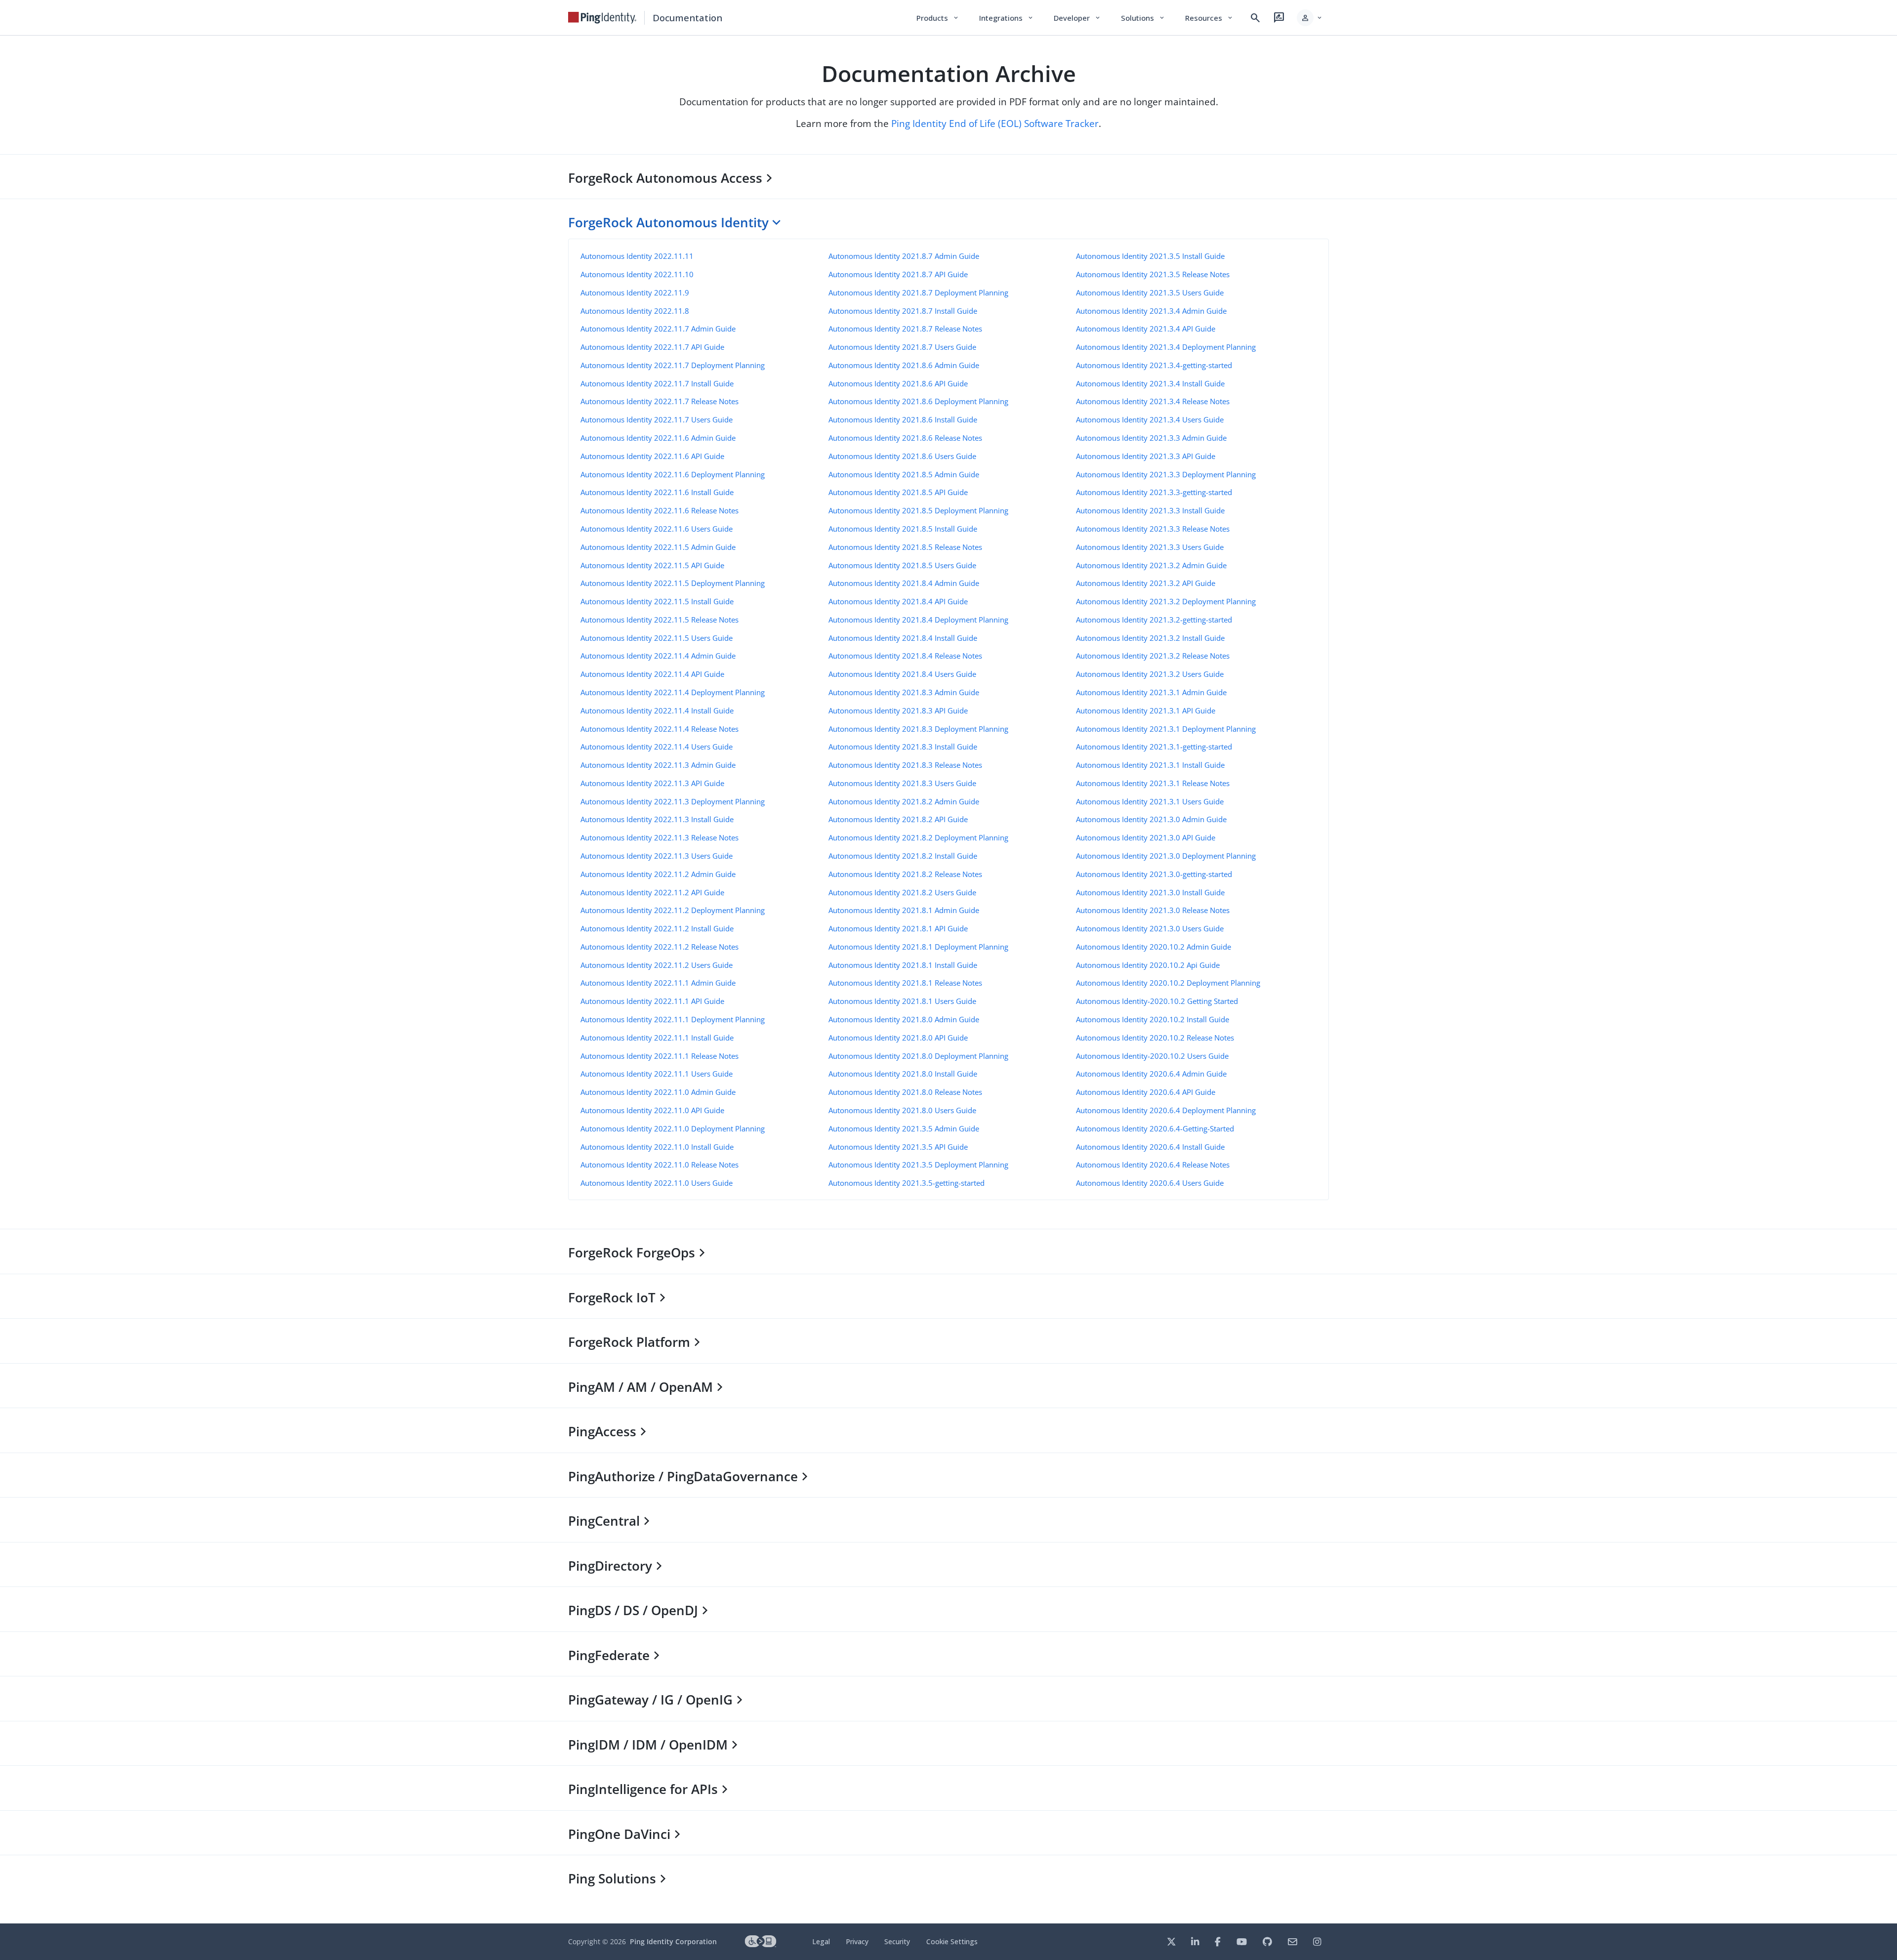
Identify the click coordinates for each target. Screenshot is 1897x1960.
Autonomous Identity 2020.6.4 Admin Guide (1151, 1074)
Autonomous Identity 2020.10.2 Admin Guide (1154, 947)
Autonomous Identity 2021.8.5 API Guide (898, 492)
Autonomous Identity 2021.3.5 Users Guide (1150, 292)
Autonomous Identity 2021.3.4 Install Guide (1150, 383)
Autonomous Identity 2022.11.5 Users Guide (657, 638)
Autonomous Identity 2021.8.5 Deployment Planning (918, 510)
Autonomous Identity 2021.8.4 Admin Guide (904, 583)
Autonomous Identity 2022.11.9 (635, 292)
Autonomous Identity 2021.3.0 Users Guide (1150, 928)
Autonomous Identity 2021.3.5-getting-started (907, 1183)
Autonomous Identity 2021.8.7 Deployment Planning (918, 292)
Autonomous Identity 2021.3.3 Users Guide (1150, 547)
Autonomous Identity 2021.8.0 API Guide (898, 1038)
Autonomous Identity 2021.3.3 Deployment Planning (1166, 474)
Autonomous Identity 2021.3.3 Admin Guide (1151, 438)
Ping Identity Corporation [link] (673, 1941)
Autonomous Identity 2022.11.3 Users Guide (657, 856)
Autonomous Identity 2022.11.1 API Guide (652, 1001)
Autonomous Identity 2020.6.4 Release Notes (1153, 1165)
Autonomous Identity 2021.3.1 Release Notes (1153, 783)
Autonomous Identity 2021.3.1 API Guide (1146, 710)
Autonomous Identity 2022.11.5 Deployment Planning (673, 583)
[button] (1310, 18)
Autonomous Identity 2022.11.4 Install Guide (657, 710)
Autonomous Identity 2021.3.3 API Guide (1146, 456)
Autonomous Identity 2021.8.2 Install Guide (903, 856)
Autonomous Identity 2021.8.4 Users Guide (902, 674)
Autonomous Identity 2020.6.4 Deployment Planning (1166, 1110)
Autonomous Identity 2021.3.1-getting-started (1154, 747)
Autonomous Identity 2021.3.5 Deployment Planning (918, 1165)
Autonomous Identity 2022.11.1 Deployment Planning (673, 1019)
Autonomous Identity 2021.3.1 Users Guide (1150, 801)
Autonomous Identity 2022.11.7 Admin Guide (658, 329)
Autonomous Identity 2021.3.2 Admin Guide (1151, 565)
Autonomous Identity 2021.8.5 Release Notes (905, 547)
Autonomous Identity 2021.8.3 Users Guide (902, 783)
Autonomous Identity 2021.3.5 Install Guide (1150, 256)
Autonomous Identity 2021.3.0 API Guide (1146, 837)
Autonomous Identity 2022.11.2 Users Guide (657, 965)
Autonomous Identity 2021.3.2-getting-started (1154, 620)
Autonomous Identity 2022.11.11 (637, 256)
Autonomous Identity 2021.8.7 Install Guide (903, 311)
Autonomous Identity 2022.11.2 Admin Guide (658, 874)
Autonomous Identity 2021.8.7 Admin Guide (904, 256)
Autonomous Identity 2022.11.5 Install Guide (657, 601)
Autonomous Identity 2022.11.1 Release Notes (660, 1056)
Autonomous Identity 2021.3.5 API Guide (898, 1147)
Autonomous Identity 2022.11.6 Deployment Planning (673, 474)
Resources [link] (1209, 18)
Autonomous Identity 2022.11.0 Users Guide (657, 1183)
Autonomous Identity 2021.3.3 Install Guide (1150, 510)
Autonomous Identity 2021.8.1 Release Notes (905, 983)
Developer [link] (1077, 18)
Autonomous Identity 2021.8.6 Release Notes (905, 438)
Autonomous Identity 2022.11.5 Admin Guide (658, 547)
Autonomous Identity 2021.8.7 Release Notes (905, 329)
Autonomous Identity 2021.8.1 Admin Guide (904, 910)
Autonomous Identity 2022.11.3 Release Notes (660, 837)
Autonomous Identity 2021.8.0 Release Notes (905, 1092)
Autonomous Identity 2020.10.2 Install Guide (1153, 1019)
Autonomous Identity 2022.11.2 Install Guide (657, 928)
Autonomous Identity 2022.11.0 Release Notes (660, 1165)
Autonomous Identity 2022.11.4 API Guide (652, 674)
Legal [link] (821, 1941)
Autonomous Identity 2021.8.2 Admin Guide (904, 801)
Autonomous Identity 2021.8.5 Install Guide (903, 529)
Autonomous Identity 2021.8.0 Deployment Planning (918, 1056)
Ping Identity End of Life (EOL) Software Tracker (995, 123)
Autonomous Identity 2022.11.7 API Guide (652, 347)
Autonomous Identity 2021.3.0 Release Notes (1153, 910)
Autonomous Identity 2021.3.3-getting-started (1154, 492)
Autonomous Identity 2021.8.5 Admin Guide (904, 474)
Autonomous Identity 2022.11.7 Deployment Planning (673, 365)
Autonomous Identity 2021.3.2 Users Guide (1150, 674)
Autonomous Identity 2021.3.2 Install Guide (1150, 638)
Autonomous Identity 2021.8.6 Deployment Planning (918, 401)
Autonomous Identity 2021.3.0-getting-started (1154, 874)
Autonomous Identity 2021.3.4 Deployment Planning (1166, 347)
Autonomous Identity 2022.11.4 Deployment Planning (673, 692)
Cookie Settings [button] (952, 1941)
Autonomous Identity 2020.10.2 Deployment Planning (1168, 983)
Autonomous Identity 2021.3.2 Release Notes (1153, 656)
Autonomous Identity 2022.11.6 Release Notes (660, 510)
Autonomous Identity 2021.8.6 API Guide (898, 383)
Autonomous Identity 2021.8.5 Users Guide (902, 565)
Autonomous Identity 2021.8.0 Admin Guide (904, 1019)
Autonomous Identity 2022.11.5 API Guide (652, 565)
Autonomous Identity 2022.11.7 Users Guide (657, 419)
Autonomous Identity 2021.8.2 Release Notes (905, 874)
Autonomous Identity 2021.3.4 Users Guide (1150, 419)
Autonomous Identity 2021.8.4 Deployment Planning (918, 620)
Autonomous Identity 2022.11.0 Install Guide (657, 1147)
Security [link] (897, 1941)
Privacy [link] (857, 1941)
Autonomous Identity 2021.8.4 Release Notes (905, 656)
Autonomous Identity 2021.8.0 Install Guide (903, 1074)
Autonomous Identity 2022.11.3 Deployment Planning (673, 801)
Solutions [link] (1143, 18)
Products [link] (938, 18)
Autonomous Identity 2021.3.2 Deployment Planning (1166, 601)
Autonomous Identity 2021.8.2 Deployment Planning (918, 837)
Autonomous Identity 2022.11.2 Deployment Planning (673, 910)
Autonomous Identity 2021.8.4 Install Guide (903, 638)
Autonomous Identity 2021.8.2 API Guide (898, 819)
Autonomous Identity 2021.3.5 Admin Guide (904, 1128)
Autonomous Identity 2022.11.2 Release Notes (660, 947)
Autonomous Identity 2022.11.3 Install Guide (657, 819)
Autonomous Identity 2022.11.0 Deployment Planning (673, 1128)
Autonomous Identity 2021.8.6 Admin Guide (904, 365)
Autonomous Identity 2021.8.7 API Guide (898, 274)
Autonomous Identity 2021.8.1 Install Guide (903, 965)
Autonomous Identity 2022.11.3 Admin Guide (658, 765)
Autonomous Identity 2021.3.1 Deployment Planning (1166, 729)
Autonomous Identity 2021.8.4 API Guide (898, 601)
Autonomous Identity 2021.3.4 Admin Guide (1151, 311)
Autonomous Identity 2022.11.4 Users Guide (657, 747)
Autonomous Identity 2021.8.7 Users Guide (902, 347)
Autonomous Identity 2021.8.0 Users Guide (902, 1110)
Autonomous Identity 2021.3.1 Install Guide (1150, 765)
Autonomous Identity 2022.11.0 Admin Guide (658, 1092)
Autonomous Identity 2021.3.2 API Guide (1146, 583)
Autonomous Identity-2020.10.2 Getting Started (1157, 1001)
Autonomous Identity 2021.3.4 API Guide (1146, 329)
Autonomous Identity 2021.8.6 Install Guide (903, 419)
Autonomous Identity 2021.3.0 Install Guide (1150, 892)
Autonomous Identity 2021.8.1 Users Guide (902, 1001)
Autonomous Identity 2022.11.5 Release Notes (660, 620)
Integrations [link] (1007, 18)
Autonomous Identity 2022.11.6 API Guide (652, 456)
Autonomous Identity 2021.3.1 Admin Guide (1151, 692)
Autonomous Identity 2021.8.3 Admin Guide (904, 692)
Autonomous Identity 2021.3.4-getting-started (1154, 365)
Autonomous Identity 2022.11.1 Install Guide (657, 1038)
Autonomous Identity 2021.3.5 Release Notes (1153, 274)
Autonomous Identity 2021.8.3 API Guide (898, 710)
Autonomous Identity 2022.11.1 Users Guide (657, 1074)
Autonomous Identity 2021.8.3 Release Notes (905, 765)
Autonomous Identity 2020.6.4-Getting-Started (1155, 1128)
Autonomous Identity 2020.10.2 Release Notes (1155, 1038)
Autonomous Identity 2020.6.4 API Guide (1146, 1092)
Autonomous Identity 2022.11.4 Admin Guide (658, 656)
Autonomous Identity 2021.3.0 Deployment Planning (1166, 856)
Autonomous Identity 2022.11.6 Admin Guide (658, 438)
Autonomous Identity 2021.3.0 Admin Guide (1151, 819)
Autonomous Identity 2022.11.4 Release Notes (660, 729)
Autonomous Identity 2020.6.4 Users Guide (1150, 1183)
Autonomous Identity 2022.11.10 (637, 274)
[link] (602, 18)
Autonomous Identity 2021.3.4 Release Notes (1153, 401)
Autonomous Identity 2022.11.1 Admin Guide (658, 983)
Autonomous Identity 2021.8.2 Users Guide (902, 892)
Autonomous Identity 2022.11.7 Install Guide (657, 383)
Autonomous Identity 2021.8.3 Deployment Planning (918, 729)
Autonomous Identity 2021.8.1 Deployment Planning (918, 947)
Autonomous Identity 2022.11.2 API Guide (652, 892)
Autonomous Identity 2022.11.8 (635, 311)
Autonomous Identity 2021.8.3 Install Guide (903, 747)
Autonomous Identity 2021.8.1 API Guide (898, 928)
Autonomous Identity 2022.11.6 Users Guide (657, 529)
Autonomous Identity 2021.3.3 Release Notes (1153, 529)
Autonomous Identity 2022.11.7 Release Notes (660, 401)
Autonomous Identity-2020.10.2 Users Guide (1152, 1056)
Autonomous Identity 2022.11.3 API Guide (652, 783)
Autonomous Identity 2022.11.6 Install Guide (657, 492)
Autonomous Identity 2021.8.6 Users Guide (902, 456)
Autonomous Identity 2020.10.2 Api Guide (1148, 965)
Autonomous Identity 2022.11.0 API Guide (652, 1110)
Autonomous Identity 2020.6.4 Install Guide (1150, 1147)
